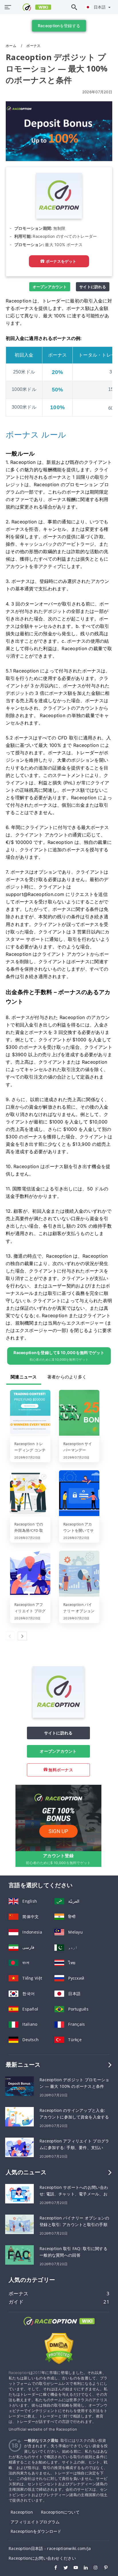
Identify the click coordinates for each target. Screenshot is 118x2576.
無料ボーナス (60, 1770)
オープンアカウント (50, 287)
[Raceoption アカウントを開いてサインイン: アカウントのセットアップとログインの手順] (79, 1494)
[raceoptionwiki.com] (33, 7)
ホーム (11, 46)
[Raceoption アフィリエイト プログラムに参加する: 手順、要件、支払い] (30, 1574)
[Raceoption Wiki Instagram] (93, 2568)
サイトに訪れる (93, 287)
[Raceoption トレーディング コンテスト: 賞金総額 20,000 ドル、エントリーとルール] (30, 1413)
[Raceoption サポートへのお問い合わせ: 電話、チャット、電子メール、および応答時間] (19, 2193)
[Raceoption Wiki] (59, 2326)
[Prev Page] (10, 1636)
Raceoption (22, 2512)
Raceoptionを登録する (59, 26)
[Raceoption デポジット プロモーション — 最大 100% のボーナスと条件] (19, 2086)
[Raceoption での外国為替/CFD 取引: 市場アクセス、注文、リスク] (30, 1494)
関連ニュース (24, 1377)
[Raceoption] (58, 1716)
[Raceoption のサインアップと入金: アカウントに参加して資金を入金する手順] (19, 2116)
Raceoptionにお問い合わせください (42, 2558)
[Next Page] (22, 1636)
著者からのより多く (67, 1377)
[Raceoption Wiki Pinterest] (103, 2568)
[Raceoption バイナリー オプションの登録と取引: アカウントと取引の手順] (79, 1574)
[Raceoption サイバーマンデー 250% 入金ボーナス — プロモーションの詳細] (79, 1413)
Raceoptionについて (60, 2512)
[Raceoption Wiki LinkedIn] (83, 2568)
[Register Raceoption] (58, 1818)
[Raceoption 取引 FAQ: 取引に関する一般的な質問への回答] (19, 2255)
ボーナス (33, 46)
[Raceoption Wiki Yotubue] (73, 2568)
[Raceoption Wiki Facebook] (53, 2568)
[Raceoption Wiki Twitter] (63, 2568)
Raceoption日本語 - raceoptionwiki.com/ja (50, 2548)
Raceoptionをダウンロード (36, 2531)
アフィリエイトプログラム (35, 2522)
